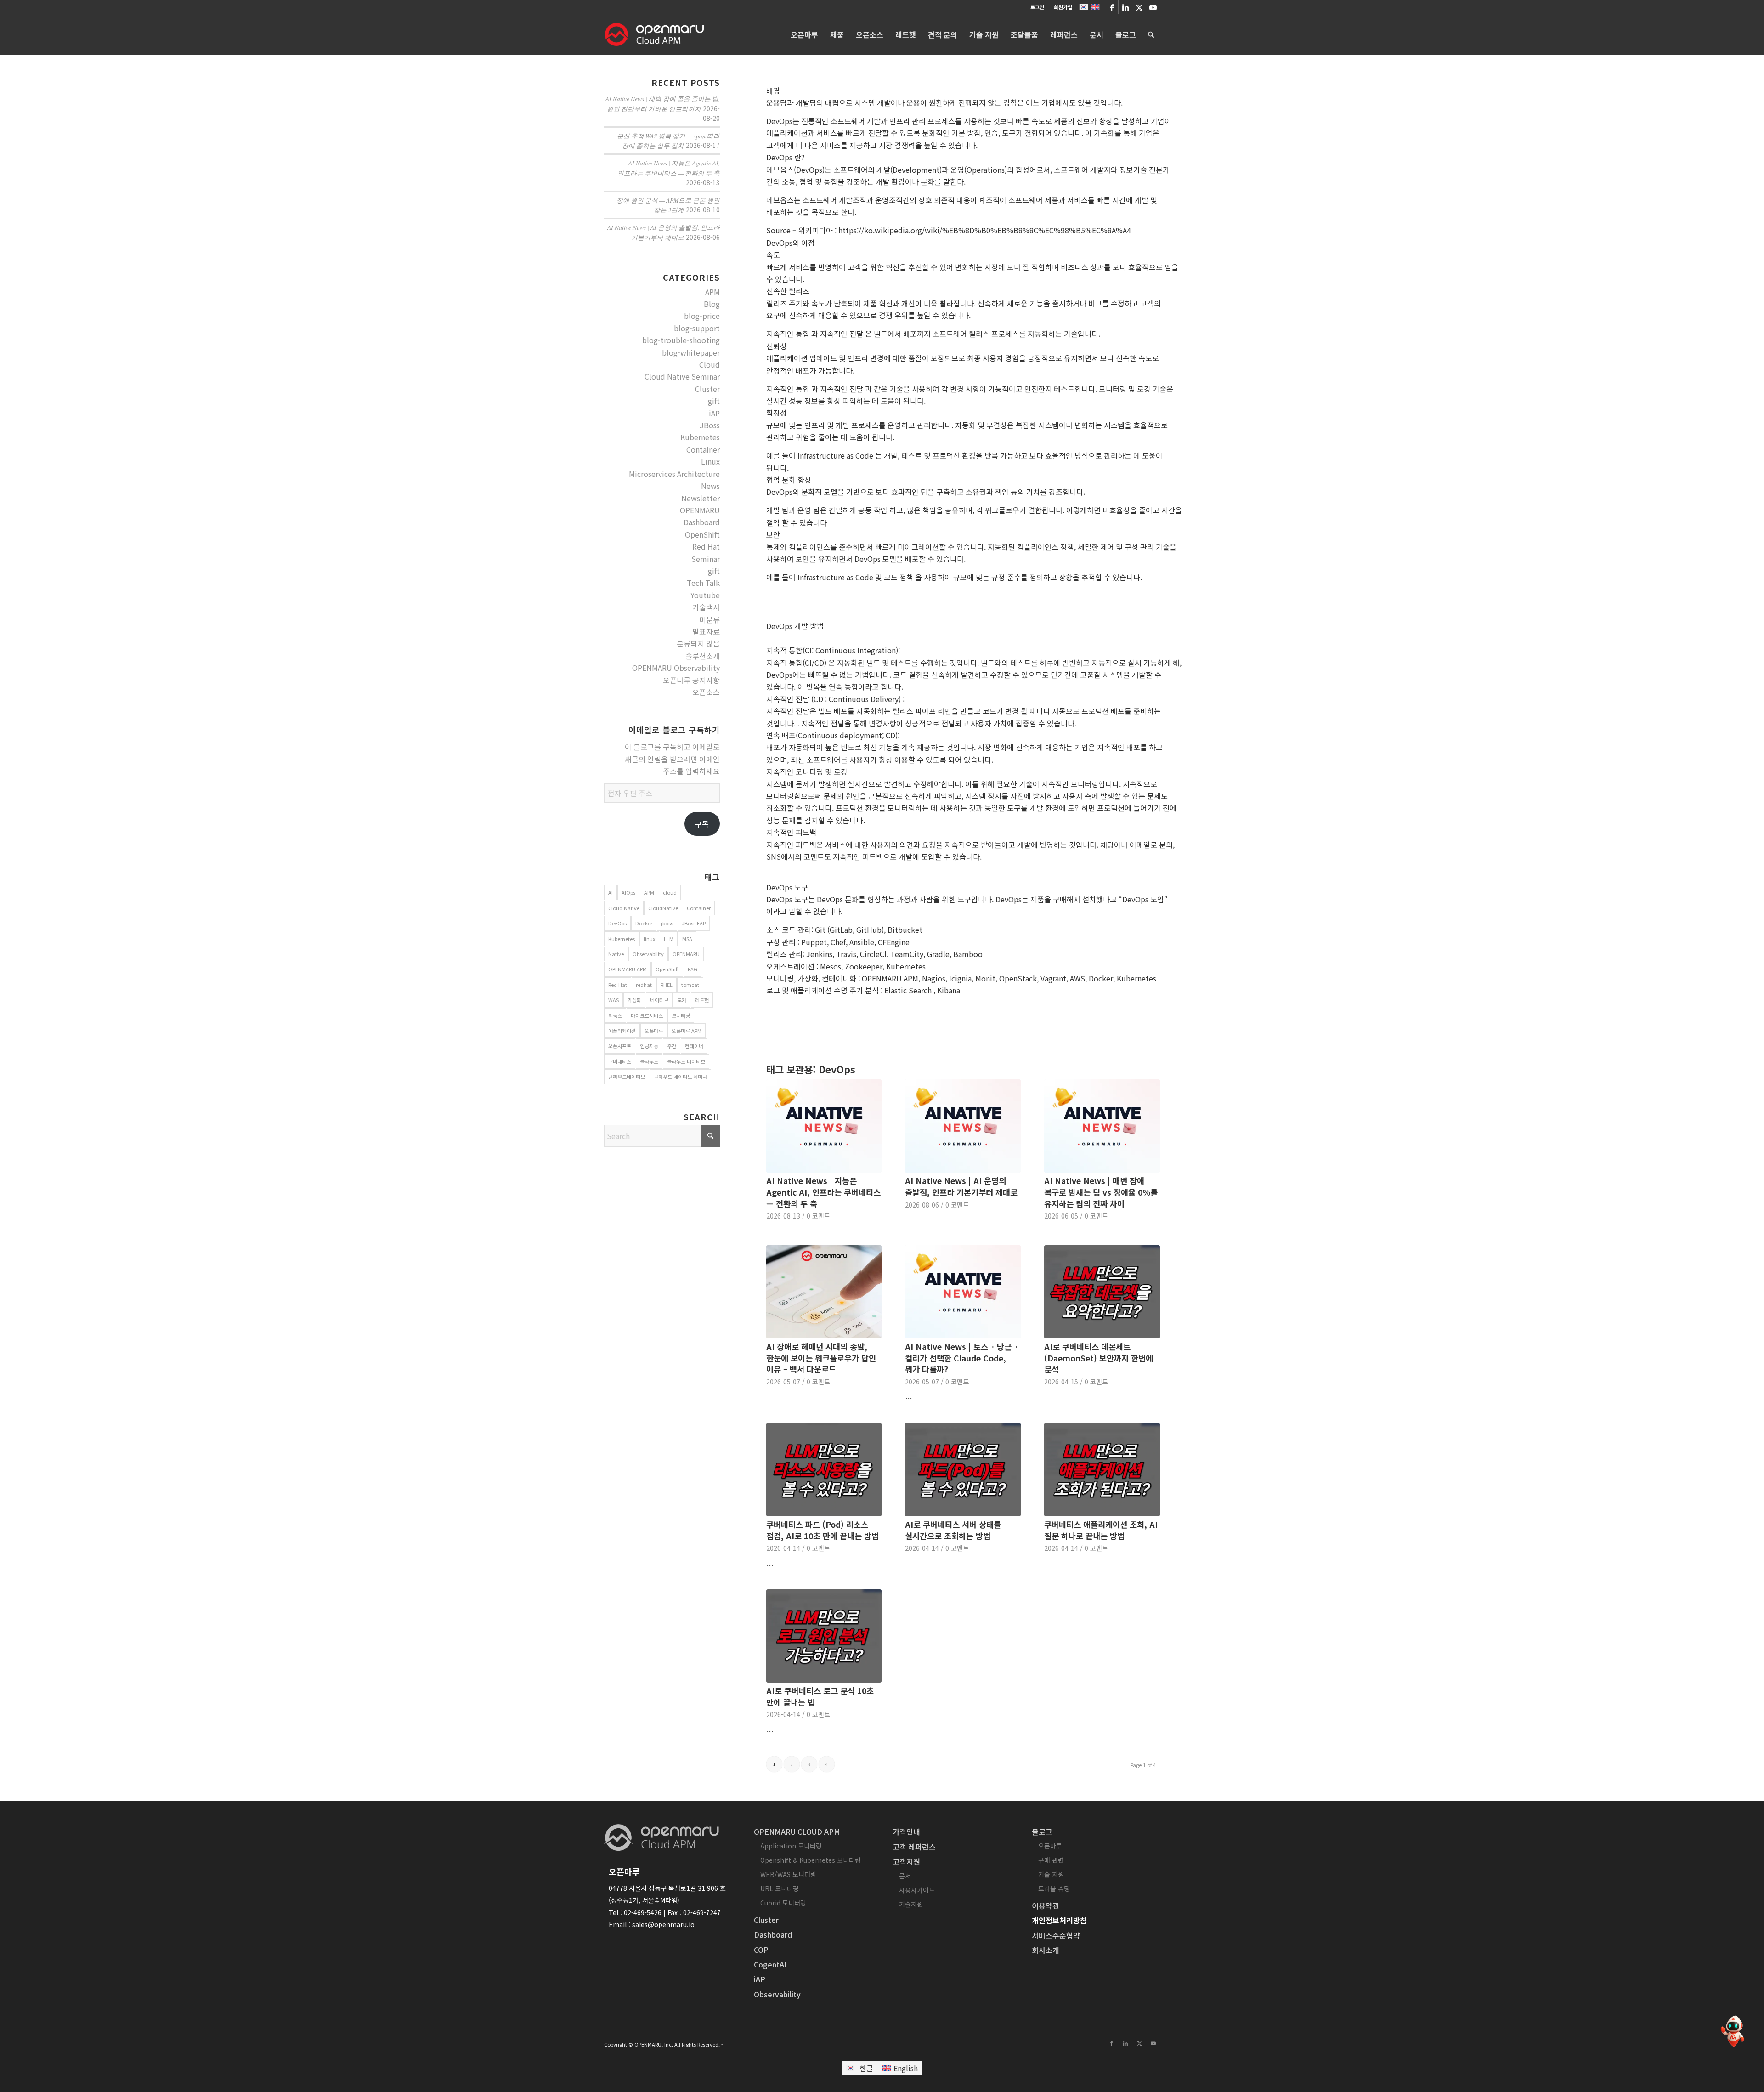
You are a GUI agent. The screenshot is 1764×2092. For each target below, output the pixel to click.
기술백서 (706, 607)
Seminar (706, 559)
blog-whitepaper (691, 352)
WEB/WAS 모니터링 (788, 1874)
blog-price (702, 316)
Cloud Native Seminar (682, 376)
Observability (648, 954)
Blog (712, 304)
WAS (613, 1000)
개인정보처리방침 (1059, 1920)
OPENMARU (700, 510)
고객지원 (906, 1861)
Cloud (710, 364)
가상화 (634, 1000)
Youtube (705, 595)
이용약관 (1046, 1905)
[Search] (1151, 34)
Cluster (707, 389)
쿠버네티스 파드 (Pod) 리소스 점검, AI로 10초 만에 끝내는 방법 (823, 1530)
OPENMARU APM (628, 969)
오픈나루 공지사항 (691, 680)
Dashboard (702, 522)
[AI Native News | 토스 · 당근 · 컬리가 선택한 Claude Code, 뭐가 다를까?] (963, 1292)
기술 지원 (1051, 1874)
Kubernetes (700, 437)
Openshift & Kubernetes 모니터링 (811, 1860)
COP (761, 1950)
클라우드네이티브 (627, 1077)
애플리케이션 (622, 1031)
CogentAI (770, 1964)
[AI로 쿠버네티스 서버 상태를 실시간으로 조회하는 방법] (963, 1470)
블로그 (1042, 1831)
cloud (670, 892)
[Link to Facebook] (1111, 7)
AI (611, 892)
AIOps (628, 892)
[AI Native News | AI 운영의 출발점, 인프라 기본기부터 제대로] (963, 1126)
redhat (644, 985)
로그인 (1037, 7)
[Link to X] (1139, 7)
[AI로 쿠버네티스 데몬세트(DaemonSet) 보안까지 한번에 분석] (1102, 1292)
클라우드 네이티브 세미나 (680, 1077)
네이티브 (659, 1000)
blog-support (697, 328)
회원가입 (1063, 7)
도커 (682, 1000)
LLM (669, 939)
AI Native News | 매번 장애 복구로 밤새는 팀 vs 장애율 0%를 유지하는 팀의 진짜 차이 (1101, 1192)
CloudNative (663, 908)
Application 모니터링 (791, 1846)
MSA (687, 939)
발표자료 (706, 631)
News (710, 486)
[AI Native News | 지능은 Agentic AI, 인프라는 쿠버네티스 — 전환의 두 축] (824, 1126)
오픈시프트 (620, 1046)
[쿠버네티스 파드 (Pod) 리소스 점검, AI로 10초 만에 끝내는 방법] (824, 1470)
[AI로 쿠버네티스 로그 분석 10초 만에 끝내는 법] (824, 1636)
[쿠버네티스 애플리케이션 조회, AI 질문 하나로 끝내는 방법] (1102, 1470)
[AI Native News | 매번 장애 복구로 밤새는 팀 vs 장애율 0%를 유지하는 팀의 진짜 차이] (1102, 1126)
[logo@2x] (654, 34)
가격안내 (906, 1831)
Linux (710, 461)
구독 (702, 824)
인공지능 (649, 1046)
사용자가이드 (917, 1890)
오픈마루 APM (687, 1031)
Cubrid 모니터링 (783, 1903)
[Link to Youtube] (1153, 7)
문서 (905, 1876)
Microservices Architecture (674, 474)
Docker (644, 923)
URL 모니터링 (780, 1888)
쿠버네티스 (620, 1061)
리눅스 (615, 1015)
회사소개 (1046, 1950)
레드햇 (702, 1000)
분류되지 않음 (698, 643)
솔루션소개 (703, 656)
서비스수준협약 (1056, 1935)
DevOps (617, 923)
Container (703, 449)
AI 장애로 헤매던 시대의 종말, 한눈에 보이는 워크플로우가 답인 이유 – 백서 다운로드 (821, 1358)
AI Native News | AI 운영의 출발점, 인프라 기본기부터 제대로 (961, 1186)
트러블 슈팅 (1054, 1888)
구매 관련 (1051, 1860)
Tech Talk (703, 583)
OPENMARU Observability (676, 668)
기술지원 (911, 1904)
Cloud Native (624, 908)
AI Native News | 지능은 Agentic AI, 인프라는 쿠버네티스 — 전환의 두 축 (823, 1192)
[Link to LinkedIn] (1125, 7)
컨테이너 (694, 1046)
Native (616, 954)
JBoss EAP (694, 923)
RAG (693, 969)
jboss (667, 923)
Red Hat (706, 546)
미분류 (710, 619)
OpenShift (702, 534)
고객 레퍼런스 (914, 1847)
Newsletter (701, 498)
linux (649, 939)
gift (714, 401)
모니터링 (681, 1015)
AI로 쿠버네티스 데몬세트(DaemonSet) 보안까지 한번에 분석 (1099, 1358)
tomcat (690, 985)
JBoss (710, 425)
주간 (672, 1046)
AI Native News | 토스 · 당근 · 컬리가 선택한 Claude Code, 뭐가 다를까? (962, 1358)
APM (712, 292)
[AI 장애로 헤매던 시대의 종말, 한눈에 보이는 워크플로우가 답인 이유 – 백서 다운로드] (824, 1292)
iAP (714, 413)
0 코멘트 (818, 1216)
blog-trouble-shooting (681, 340)
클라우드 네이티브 (686, 1061)
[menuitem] (1037, 7)
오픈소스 (706, 692)
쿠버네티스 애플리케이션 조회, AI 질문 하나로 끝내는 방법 (1101, 1530)
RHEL (667, 985)
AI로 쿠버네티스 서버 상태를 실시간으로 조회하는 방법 (953, 1530)
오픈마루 (654, 1031)
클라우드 (649, 1061)
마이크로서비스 (647, 1015)
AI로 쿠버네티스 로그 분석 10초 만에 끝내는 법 (820, 1696)
